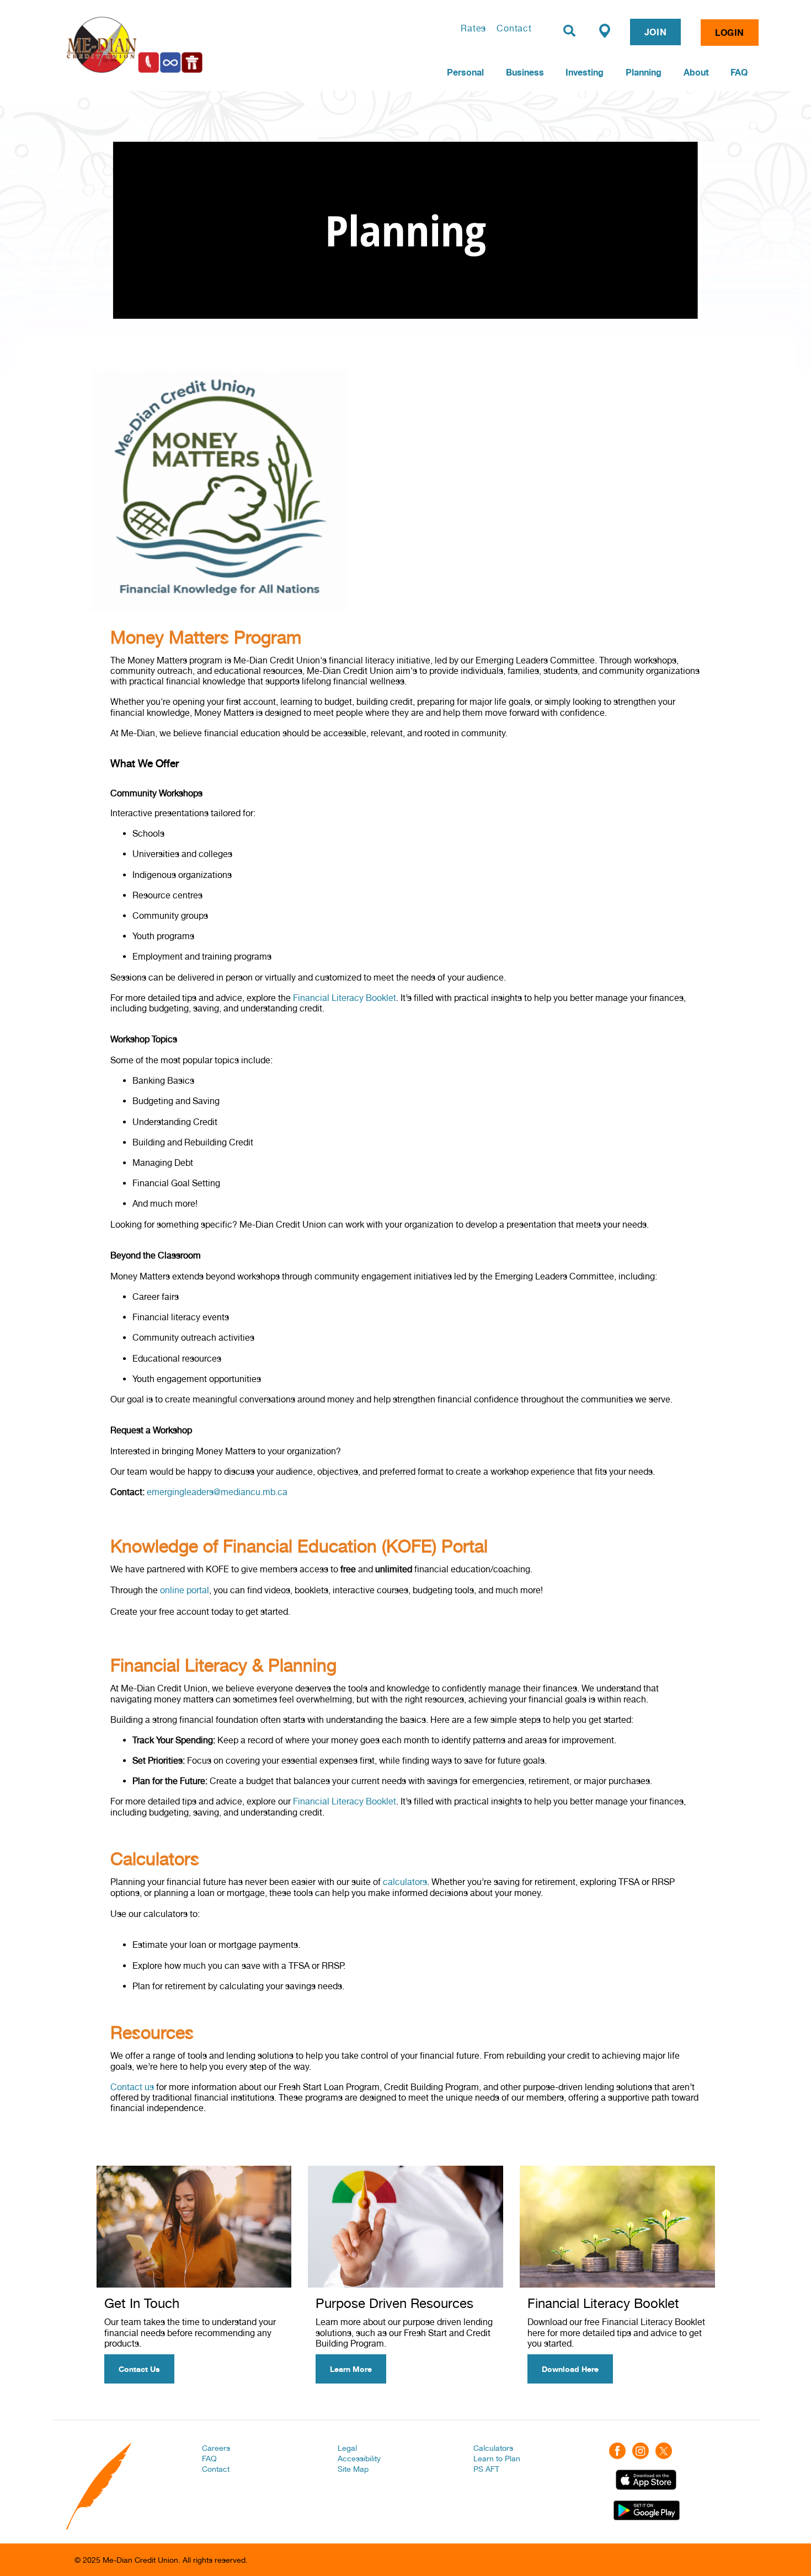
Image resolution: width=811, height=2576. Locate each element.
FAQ (209, 2459)
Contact (514, 28)
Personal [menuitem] (465, 72)
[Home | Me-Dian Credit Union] (193, 45)
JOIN (655, 32)
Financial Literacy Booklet (345, 998)
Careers (216, 2448)
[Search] (569, 31)
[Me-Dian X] (664, 2450)
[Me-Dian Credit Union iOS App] (646, 2479)
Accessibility (359, 2459)
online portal (185, 1590)
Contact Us (139, 2369)
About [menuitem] (696, 72)
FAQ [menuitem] (739, 72)
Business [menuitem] (525, 72)
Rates (473, 28)
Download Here (570, 2369)
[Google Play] (647, 2510)
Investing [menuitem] (585, 72)
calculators (405, 1882)
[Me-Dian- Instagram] (641, 2450)
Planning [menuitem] (644, 72)
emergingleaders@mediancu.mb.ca (217, 1492)
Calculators (493, 2448)
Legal (347, 2448)
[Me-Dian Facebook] (617, 2450)
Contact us (132, 2087)
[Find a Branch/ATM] (605, 30)
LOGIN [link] (730, 33)
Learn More (351, 2369)
